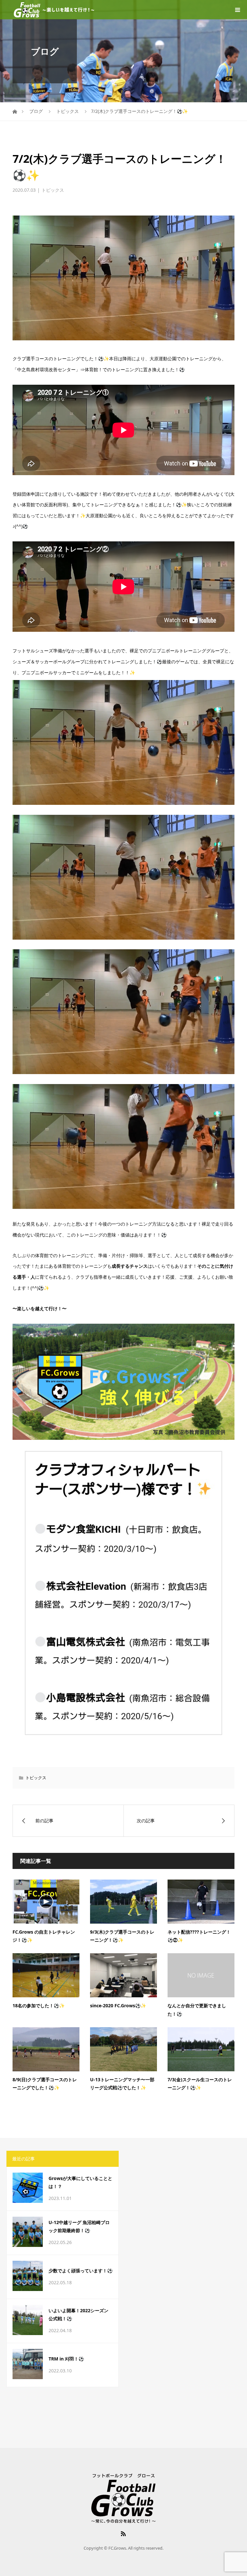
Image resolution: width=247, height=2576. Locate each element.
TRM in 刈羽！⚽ (66, 2359)
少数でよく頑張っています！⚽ (81, 2271)
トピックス (53, 190)
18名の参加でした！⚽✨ (39, 2006)
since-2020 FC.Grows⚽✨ (118, 2006)
